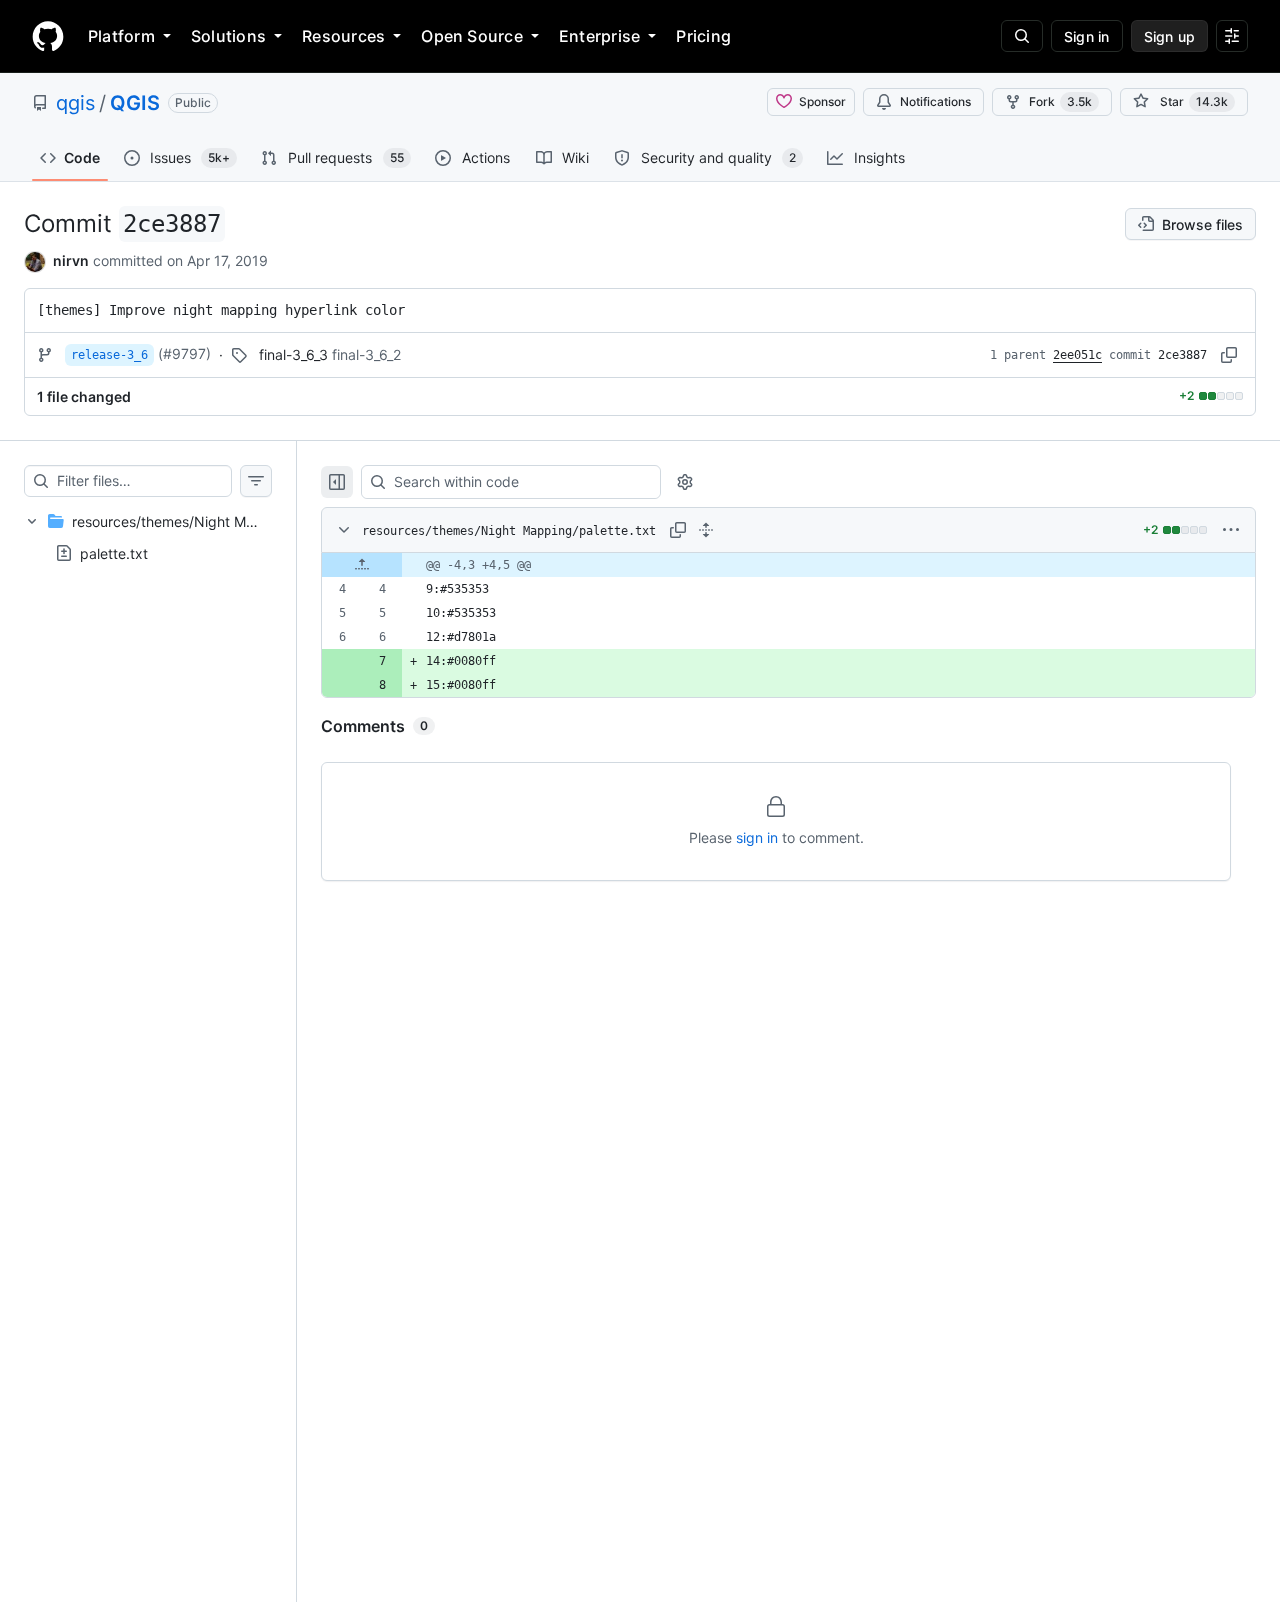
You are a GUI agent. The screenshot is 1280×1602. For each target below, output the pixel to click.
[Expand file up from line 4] (362, 565)
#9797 (184, 353)
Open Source (472, 36)
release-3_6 (109, 355)
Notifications (935, 101)
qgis (75, 103)
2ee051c (1077, 355)
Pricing (703, 36)
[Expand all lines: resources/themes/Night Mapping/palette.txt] (706, 530)
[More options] (1231, 530)
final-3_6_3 (293, 354)
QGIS (135, 103)
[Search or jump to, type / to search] (1022, 36)
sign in (757, 837)
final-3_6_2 (366, 354)
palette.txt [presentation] (114, 552)
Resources (343, 36)
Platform (121, 36)
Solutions (228, 36)
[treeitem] (148, 537)
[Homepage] (48, 36)
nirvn (71, 260)
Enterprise (599, 36)
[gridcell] (788, 565)
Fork (1060, 101)
